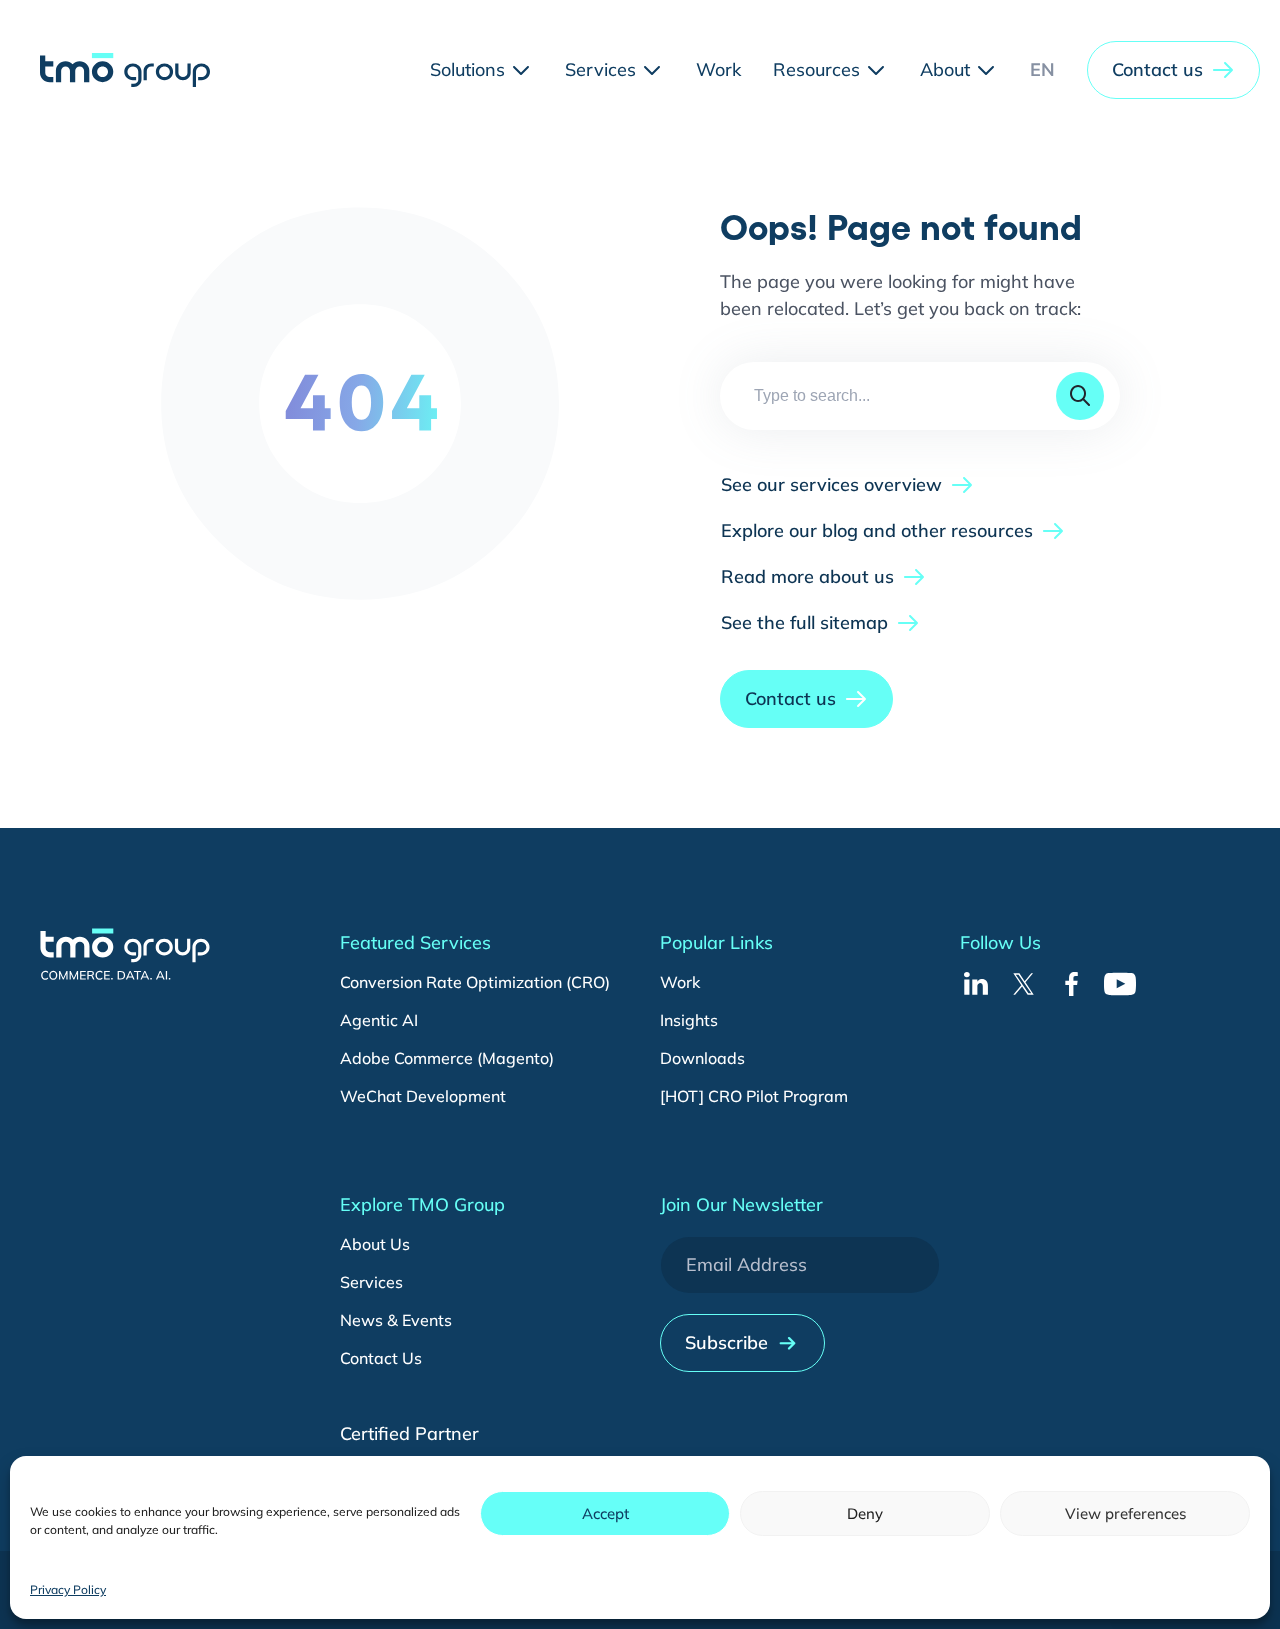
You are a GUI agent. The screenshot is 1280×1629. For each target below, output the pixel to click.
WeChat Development (423, 1096)
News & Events (396, 1320)
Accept (605, 1513)
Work (680, 982)
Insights (689, 1020)
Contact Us (381, 1358)
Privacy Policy (68, 1589)
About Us (375, 1244)
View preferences (1125, 1513)
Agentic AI (379, 1020)
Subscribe (726, 1342)
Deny (865, 1513)
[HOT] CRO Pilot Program (754, 1096)
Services (371, 1282)
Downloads (702, 1058)
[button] (1173, 70)
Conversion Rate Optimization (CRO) (475, 982)
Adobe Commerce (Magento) (447, 1058)
